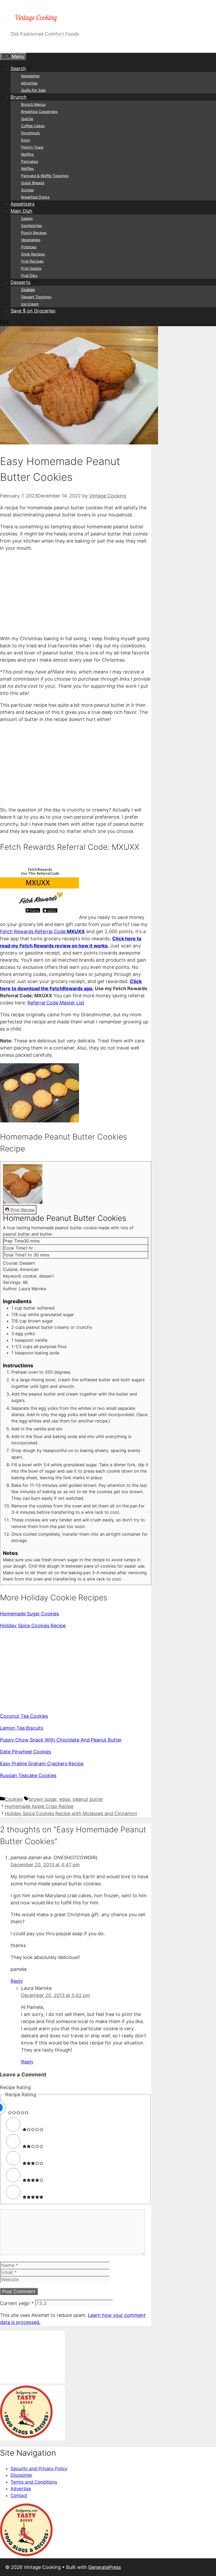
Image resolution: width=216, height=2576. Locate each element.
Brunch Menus (33, 104)
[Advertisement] (76, 593)
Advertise (29, 83)
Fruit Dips (29, 275)
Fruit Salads (31, 268)
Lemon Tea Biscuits (22, 1728)
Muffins (27, 154)
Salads (27, 218)
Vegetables (31, 240)
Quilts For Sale (33, 90)
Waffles (27, 169)
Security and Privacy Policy (39, 2469)
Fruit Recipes (32, 261)
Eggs (25, 140)
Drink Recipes (33, 254)
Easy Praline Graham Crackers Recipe (42, 1764)
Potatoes (29, 247)
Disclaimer (21, 2475)
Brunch (19, 97)
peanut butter (88, 1799)
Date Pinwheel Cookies (26, 1752)
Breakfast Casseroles (39, 112)
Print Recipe (22, 1210)
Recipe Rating (15, 2087)
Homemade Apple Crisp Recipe (39, 1806)
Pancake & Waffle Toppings (45, 176)
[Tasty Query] (26, 2437)
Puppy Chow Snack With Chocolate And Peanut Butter (61, 1740)
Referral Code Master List (56, 1003)
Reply (17, 1981)
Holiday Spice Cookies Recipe (33, 1626)
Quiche (27, 119)
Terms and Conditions (34, 2482)
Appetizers (23, 204)
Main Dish (21, 211)
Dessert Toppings (36, 297)
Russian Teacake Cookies (28, 1775)
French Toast (32, 147)
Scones (27, 190)
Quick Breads (33, 183)
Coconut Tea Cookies (24, 1716)
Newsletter (30, 76)
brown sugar (43, 1799)
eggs (65, 1799)
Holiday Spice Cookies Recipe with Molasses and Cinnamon (71, 1813)
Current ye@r (17, 2303)
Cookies (28, 290)
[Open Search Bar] (5, 323)
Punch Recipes (34, 233)
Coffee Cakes (33, 126)
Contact (19, 2496)
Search (18, 68)
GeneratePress (105, 2567)
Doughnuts (30, 133)
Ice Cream (30, 304)
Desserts (20, 282)
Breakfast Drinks (35, 197)
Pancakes (30, 161)
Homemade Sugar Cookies (30, 1614)
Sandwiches (31, 226)
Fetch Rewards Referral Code (42, 931)
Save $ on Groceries (33, 311)
